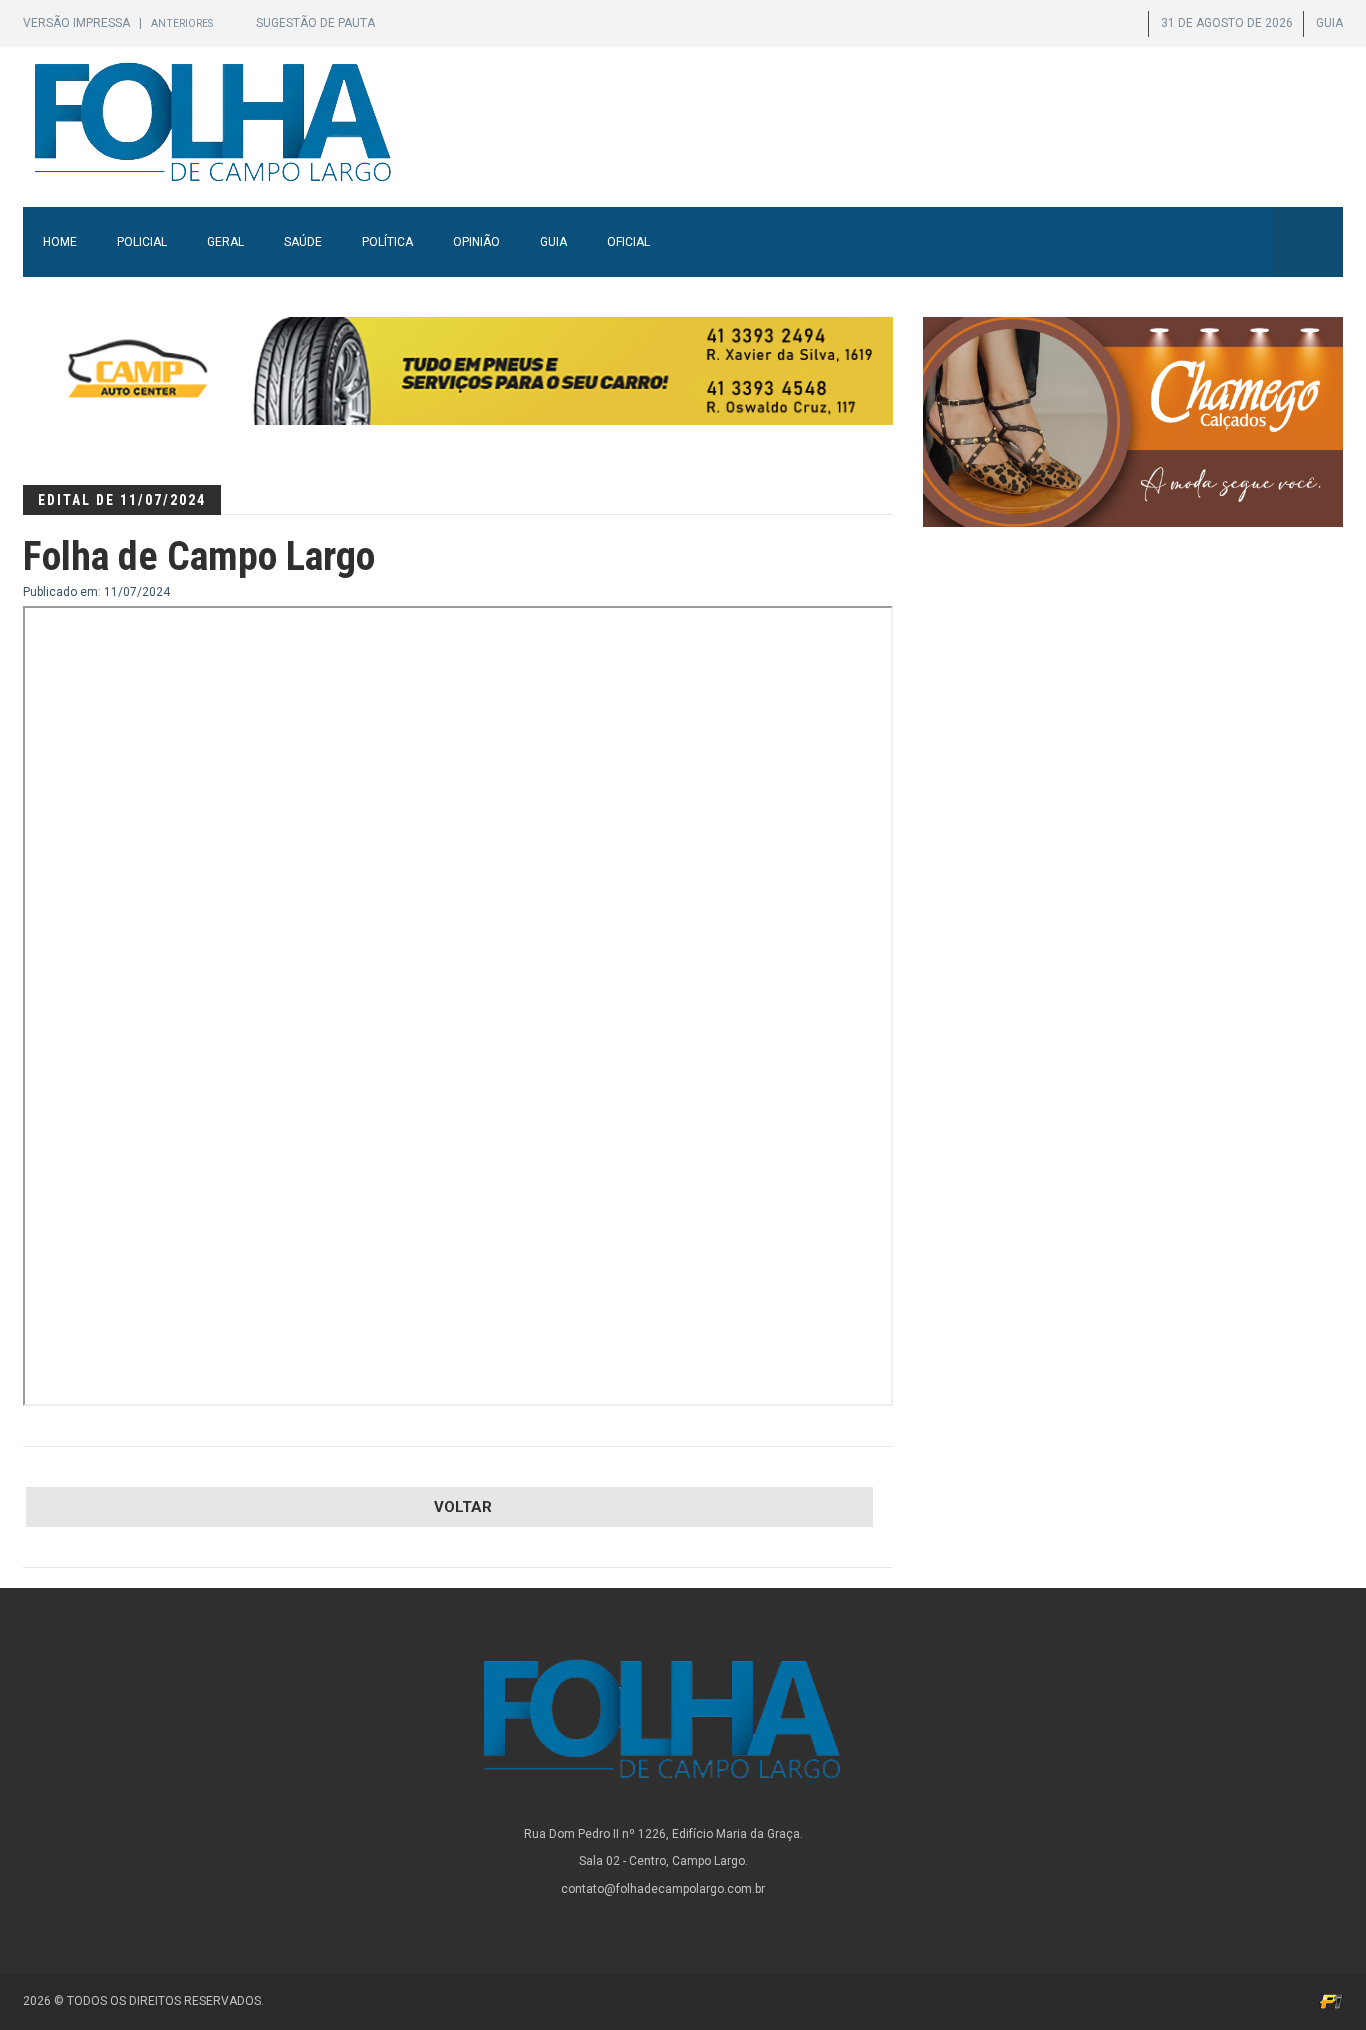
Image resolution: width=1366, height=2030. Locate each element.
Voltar (463, 1507)
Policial (142, 242)
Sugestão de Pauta (315, 23)
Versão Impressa (78, 23)
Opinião (476, 242)
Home (60, 242)
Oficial (628, 242)
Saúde (303, 242)
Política (387, 242)
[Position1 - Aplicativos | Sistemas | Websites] (1331, 2001)
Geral (225, 242)
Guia (553, 242)
